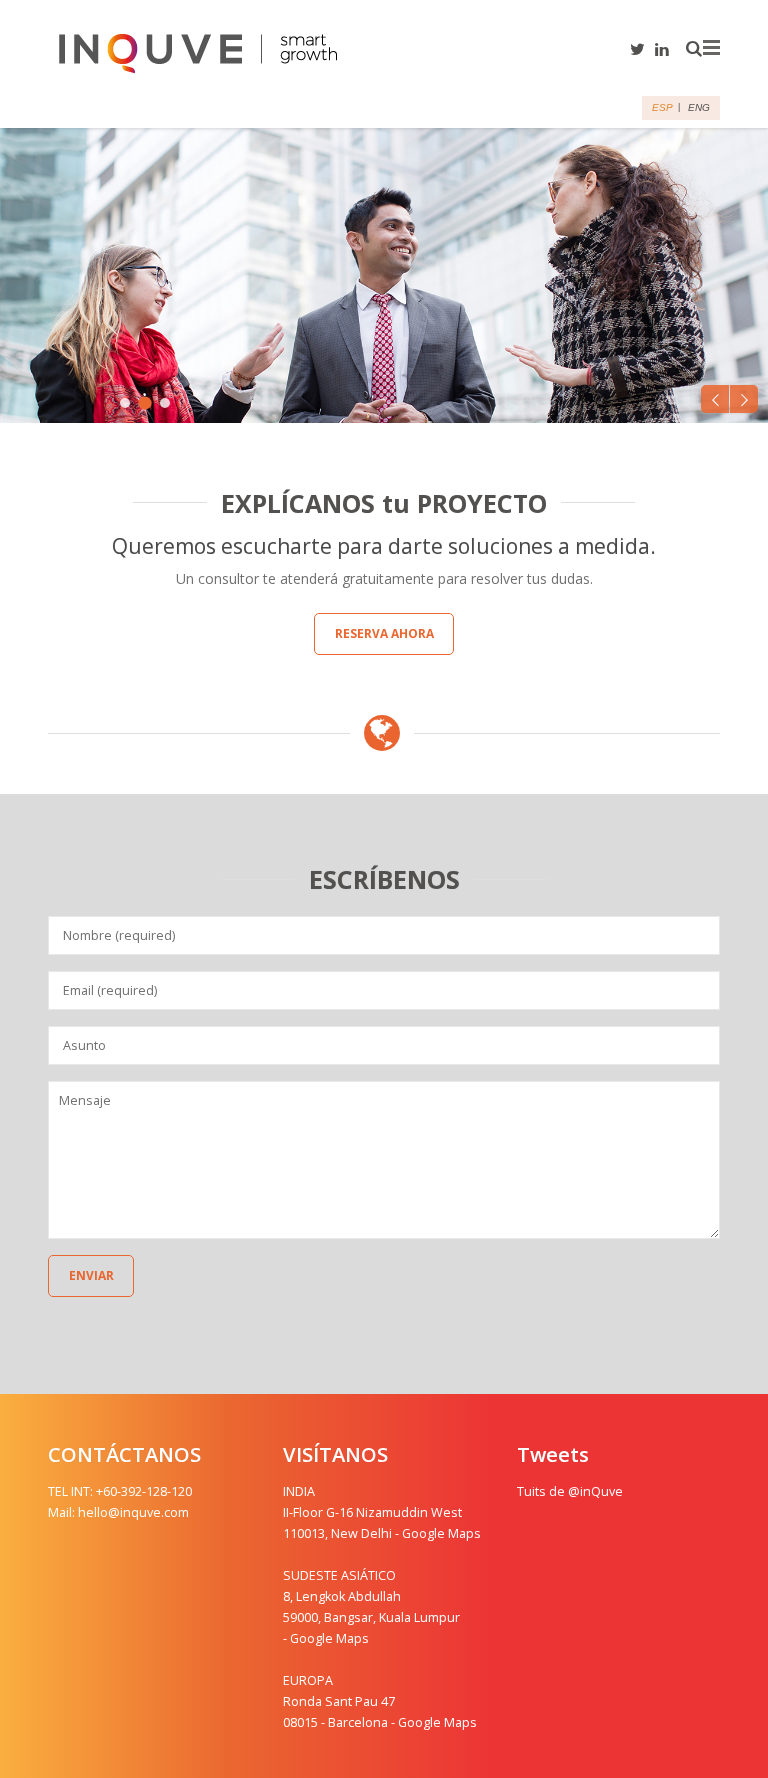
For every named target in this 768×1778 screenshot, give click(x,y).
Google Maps (441, 1533)
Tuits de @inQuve (570, 1491)
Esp (662, 107)
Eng (699, 107)
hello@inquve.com (133, 1512)
